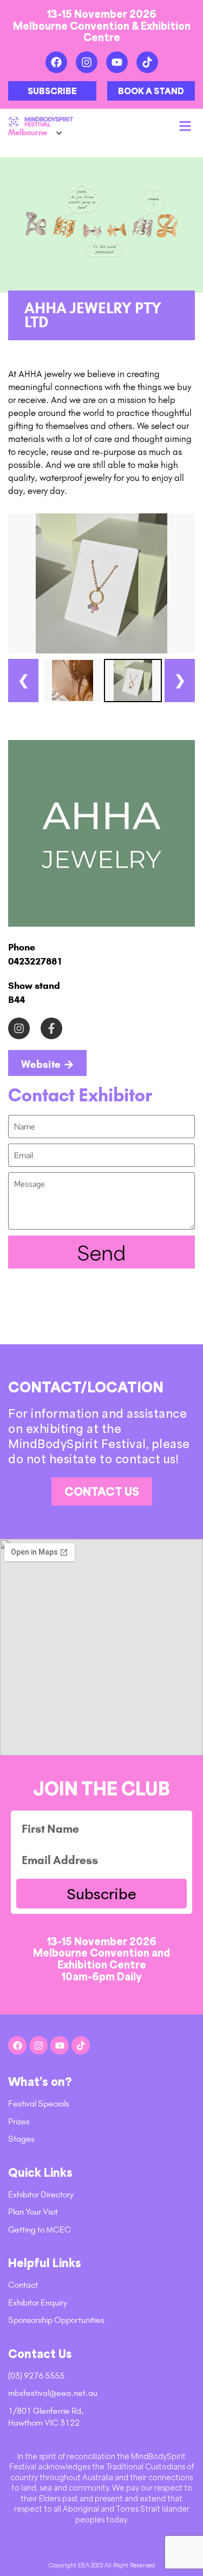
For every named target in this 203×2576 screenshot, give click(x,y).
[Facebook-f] (51, 1028)
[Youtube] (117, 62)
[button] (185, 126)
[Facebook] (56, 62)
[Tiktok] (147, 62)
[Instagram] (87, 62)
